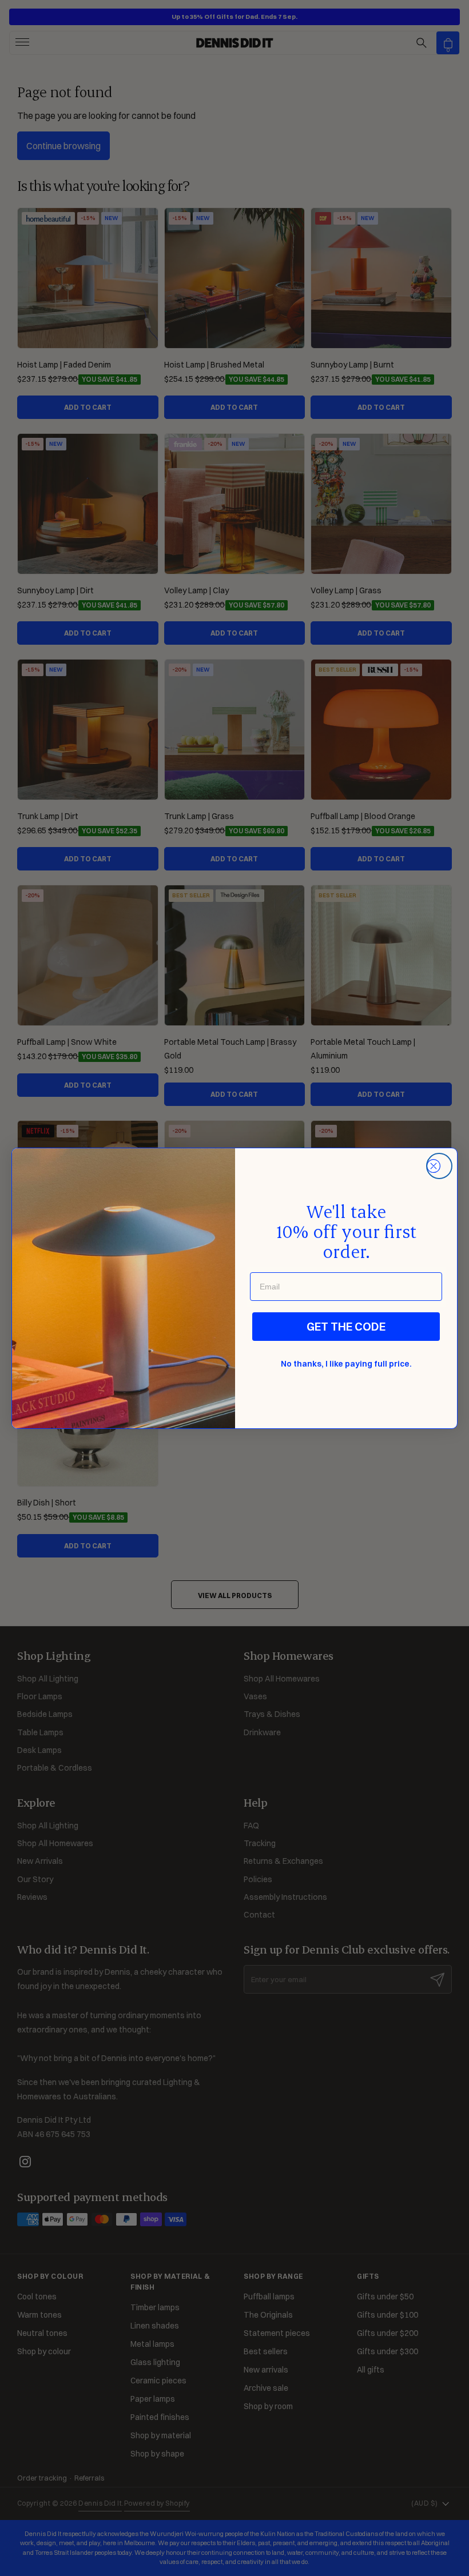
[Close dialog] (439, 1166)
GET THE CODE (346, 1326)
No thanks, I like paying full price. (346, 1364)
